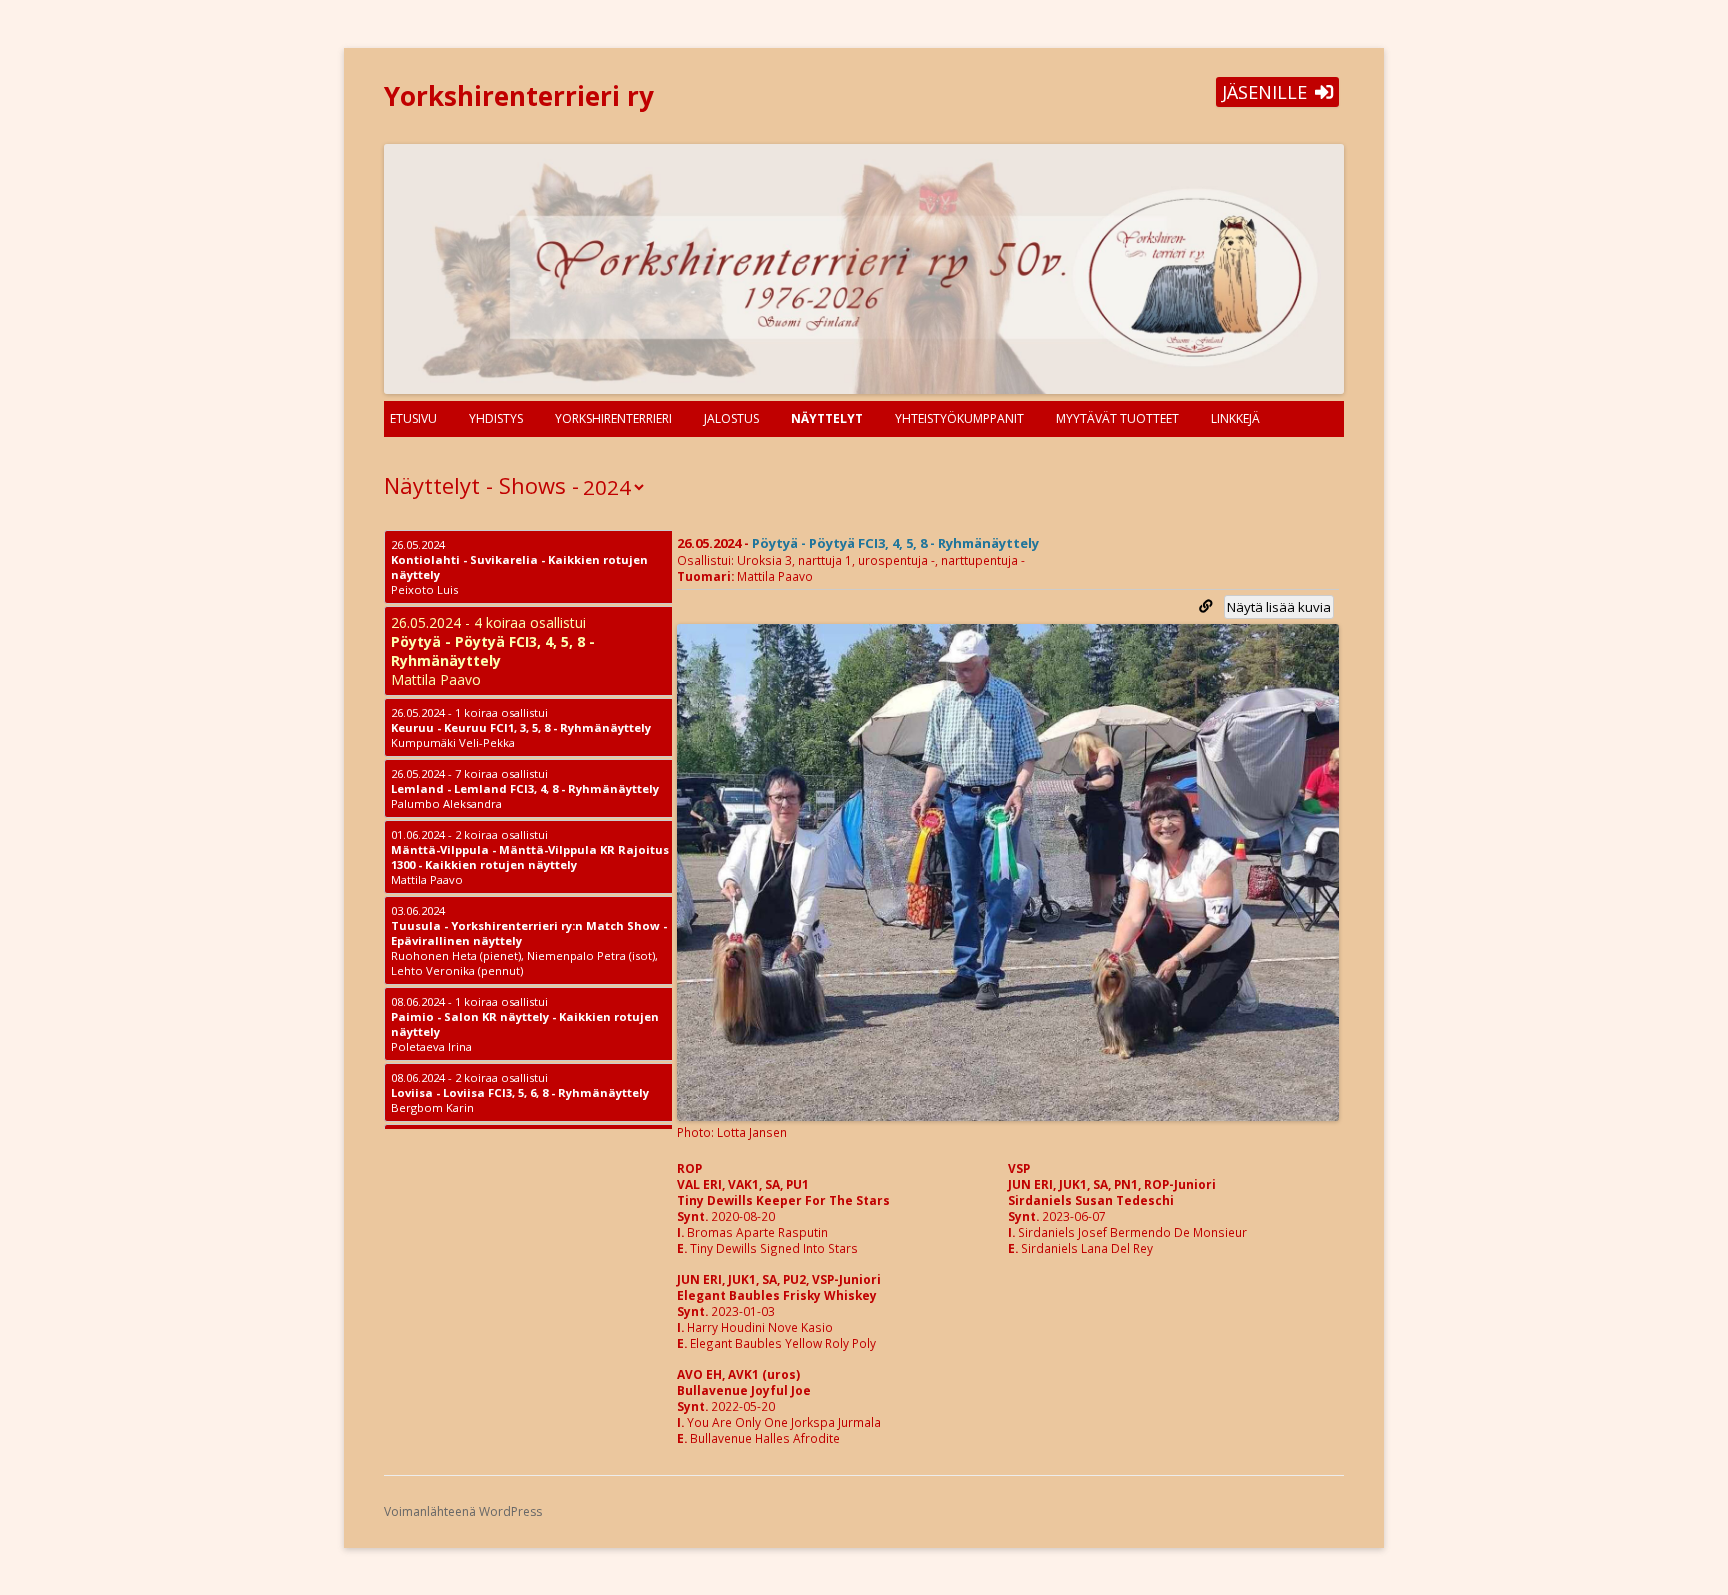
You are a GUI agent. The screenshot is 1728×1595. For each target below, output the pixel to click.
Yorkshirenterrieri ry (519, 96)
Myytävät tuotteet (1117, 418)
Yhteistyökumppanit (959, 418)
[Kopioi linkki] (1205, 606)
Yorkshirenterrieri (613, 418)
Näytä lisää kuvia (1279, 607)
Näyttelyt (827, 418)
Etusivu (413, 418)
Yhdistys (496, 418)
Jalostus (731, 418)
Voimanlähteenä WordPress (463, 1511)
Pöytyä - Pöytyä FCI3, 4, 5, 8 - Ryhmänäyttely (895, 543)
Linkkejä (1235, 418)
